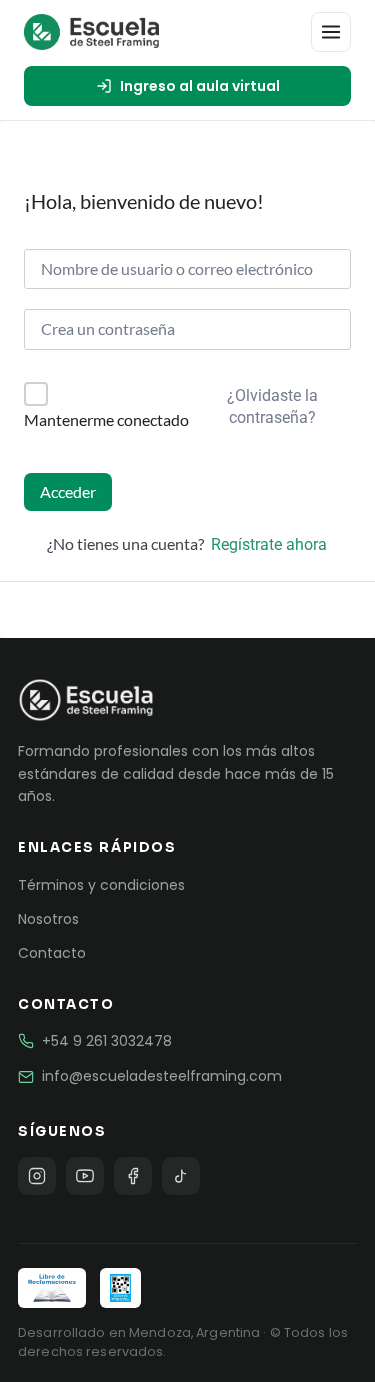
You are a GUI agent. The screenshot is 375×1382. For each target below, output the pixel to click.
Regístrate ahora (269, 544)
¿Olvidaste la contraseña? (272, 406)
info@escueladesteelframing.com (162, 1076)
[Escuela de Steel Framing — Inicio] (91, 32)
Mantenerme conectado (106, 419)
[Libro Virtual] (52, 1288)
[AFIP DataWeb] (120, 1288)
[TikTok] (181, 1176)
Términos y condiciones (101, 885)
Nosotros (48, 919)
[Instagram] (37, 1176)
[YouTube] (85, 1176)
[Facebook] (133, 1176)
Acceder (68, 491)
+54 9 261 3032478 (107, 1041)
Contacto (52, 953)
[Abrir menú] (331, 32)
